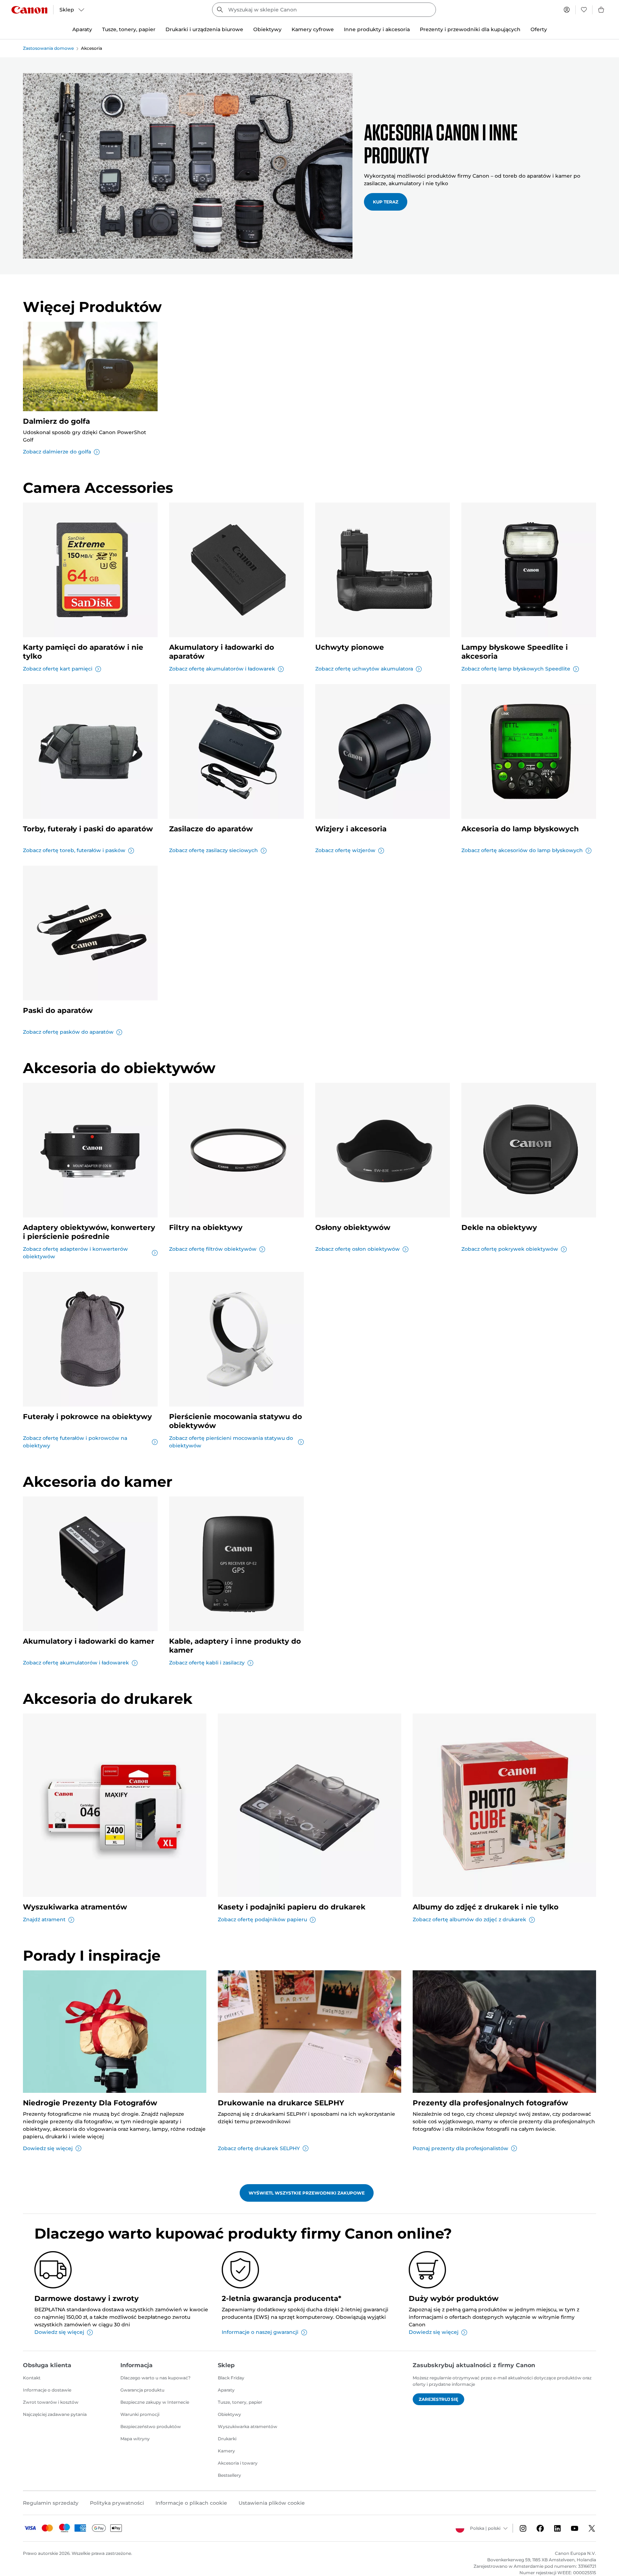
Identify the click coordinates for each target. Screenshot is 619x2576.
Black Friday (231, 2378)
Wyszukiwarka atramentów (248, 2426)
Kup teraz (386, 202)
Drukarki (227, 2439)
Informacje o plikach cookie (191, 2503)
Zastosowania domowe (48, 48)
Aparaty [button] (82, 29)
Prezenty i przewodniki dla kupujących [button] (470, 29)
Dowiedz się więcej (48, 2148)
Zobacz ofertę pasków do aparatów (68, 1032)
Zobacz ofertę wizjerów (345, 850)
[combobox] (324, 10)
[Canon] (29, 10)
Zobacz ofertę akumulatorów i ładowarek (222, 669)
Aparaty (226, 2390)
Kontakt (32, 2378)
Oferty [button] (539, 29)
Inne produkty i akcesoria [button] (377, 29)
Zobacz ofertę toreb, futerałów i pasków (74, 850)
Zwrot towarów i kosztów (51, 2402)
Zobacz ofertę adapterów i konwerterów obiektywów (75, 1253)
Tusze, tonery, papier (240, 2402)
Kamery (226, 2451)
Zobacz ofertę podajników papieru (262, 1919)
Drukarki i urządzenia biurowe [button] (204, 29)
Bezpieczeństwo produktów (151, 2426)
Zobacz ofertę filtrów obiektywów (213, 1249)
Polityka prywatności (117, 2503)
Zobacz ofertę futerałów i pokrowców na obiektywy (75, 1442)
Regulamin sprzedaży (51, 2503)
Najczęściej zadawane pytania (55, 2414)
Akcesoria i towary (238, 2463)
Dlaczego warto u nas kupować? (155, 2378)
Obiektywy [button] (267, 29)
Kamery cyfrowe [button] (313, 29)
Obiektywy (229, 2414)
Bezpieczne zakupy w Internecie (155, 2402)
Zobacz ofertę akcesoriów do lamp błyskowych (522, 850)
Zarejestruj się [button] (438, 2399)
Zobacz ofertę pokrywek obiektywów (510, 1249)
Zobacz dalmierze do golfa (57, 452)
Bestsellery (229, 2475)
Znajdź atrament (44, 1919)
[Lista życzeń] (584, 10)
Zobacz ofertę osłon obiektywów (358, 1249)
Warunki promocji (140, 2414)
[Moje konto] (567, 10)
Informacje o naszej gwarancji (260, 2332)
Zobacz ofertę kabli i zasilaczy (207, 1663)
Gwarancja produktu (142, 2390)
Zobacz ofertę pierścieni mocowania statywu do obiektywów (231, 1442)
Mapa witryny (135, 2439)
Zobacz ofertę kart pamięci (58, 669)
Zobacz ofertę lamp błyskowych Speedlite (516, 669)
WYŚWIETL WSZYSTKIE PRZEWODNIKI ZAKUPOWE (307, 2193)
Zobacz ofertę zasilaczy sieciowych (213, 850)
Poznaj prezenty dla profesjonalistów (460, 2148)
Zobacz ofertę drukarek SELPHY (259, 2148)
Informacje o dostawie (47, 2390)
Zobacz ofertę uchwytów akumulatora (364, 669)
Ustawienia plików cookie (272, 2503)
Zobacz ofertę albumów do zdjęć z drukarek (469, 1919)
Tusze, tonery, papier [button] (129, 29)
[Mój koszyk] (601, 10)
